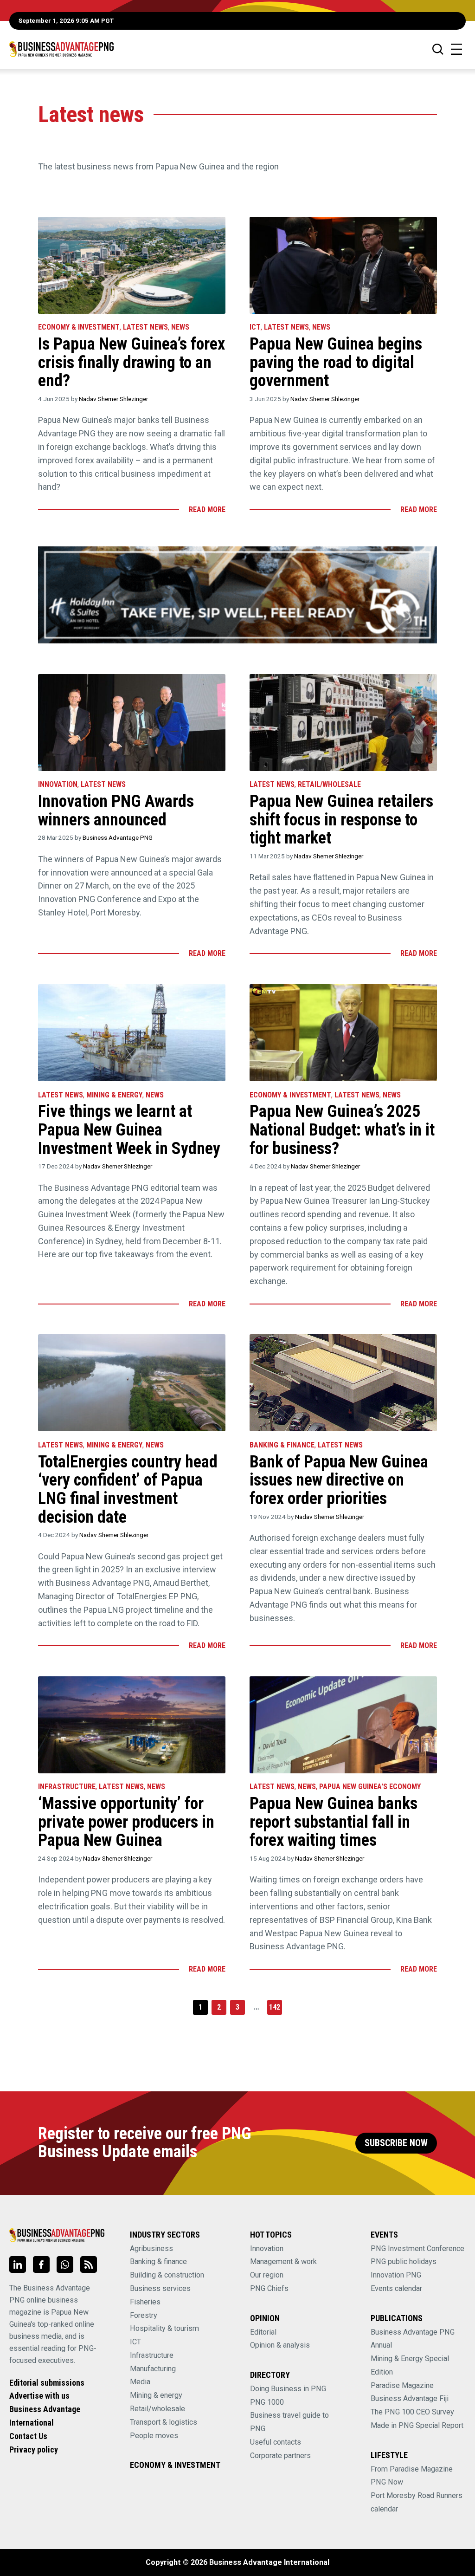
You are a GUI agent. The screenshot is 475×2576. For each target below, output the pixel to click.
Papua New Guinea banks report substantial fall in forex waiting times (334, 1822)
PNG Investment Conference (417, 2248)
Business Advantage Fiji (410, 2398)
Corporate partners (280, 2456)
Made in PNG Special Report (417, 2425)
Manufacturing (153, 2369)
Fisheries (145, 2302)
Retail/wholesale (329, 784)
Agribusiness (151, 2248)
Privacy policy (34, 2449)
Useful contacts (276, 2442)
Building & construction (167, 2275)
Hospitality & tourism (164, 2328)
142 (275, 2007)
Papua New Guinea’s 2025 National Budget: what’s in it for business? (342, 1130)
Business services (160, 2288)
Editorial (263, 2332)
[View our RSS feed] (89, 2265)
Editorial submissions (47, 2383)
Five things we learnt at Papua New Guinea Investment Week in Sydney (129, 1130)
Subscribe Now (396, 2143)
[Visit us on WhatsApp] (65, 2265)
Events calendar (396, 2288)
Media (140, 2382)
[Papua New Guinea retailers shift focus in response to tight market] (343, 723)
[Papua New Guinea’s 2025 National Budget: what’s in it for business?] (343, 1033)
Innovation (58, 784)
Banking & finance (158, 2261)
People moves (154, 2436)
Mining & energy (156, 2395)
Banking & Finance (282, 1445)
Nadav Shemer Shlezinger (113, 399)
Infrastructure (67, 1787)
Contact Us (28, 2436)
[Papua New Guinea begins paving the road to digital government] (343, 265)
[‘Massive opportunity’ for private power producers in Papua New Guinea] (132, 1725)
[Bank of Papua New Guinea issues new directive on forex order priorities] (343, 1383)
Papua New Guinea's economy (370, 1787)
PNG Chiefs (269, 2288)
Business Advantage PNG (118, 837)
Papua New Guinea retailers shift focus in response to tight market (341, 820)
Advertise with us (39, 2396)
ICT (255, 327)
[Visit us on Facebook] (41, 2265)
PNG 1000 (267, 2402)
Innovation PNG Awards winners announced (116, 811)
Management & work (283, 2261)
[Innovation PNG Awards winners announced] (132, 723)
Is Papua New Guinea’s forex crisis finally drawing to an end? (132, 362)
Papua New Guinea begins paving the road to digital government (336, 362)
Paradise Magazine (402, 2385)
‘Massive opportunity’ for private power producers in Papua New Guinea (126, 1822)
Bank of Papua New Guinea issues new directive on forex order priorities (339, 1480)
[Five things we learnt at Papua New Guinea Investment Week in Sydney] (132, 1033)
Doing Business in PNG (288, 2389)
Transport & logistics (164, 2422)
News (180, 327)
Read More (207, 509)
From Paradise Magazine (412, 2469)
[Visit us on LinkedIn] (18, 2265)
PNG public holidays (404, 2261)
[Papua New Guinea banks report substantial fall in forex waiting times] (343, 1725)
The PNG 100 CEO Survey (412, 2412)
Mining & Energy (114, 1095)
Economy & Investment (79, 327)
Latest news (145, 327)
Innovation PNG (396, 2275)
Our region (267, 2275)
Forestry (144, 2315)
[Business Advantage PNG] (61, 49)
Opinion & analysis (280, 2345)
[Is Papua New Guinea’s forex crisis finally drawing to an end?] (132, 265)
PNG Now (387, 2482)
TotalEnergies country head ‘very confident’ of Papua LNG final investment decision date (128, 1489)
